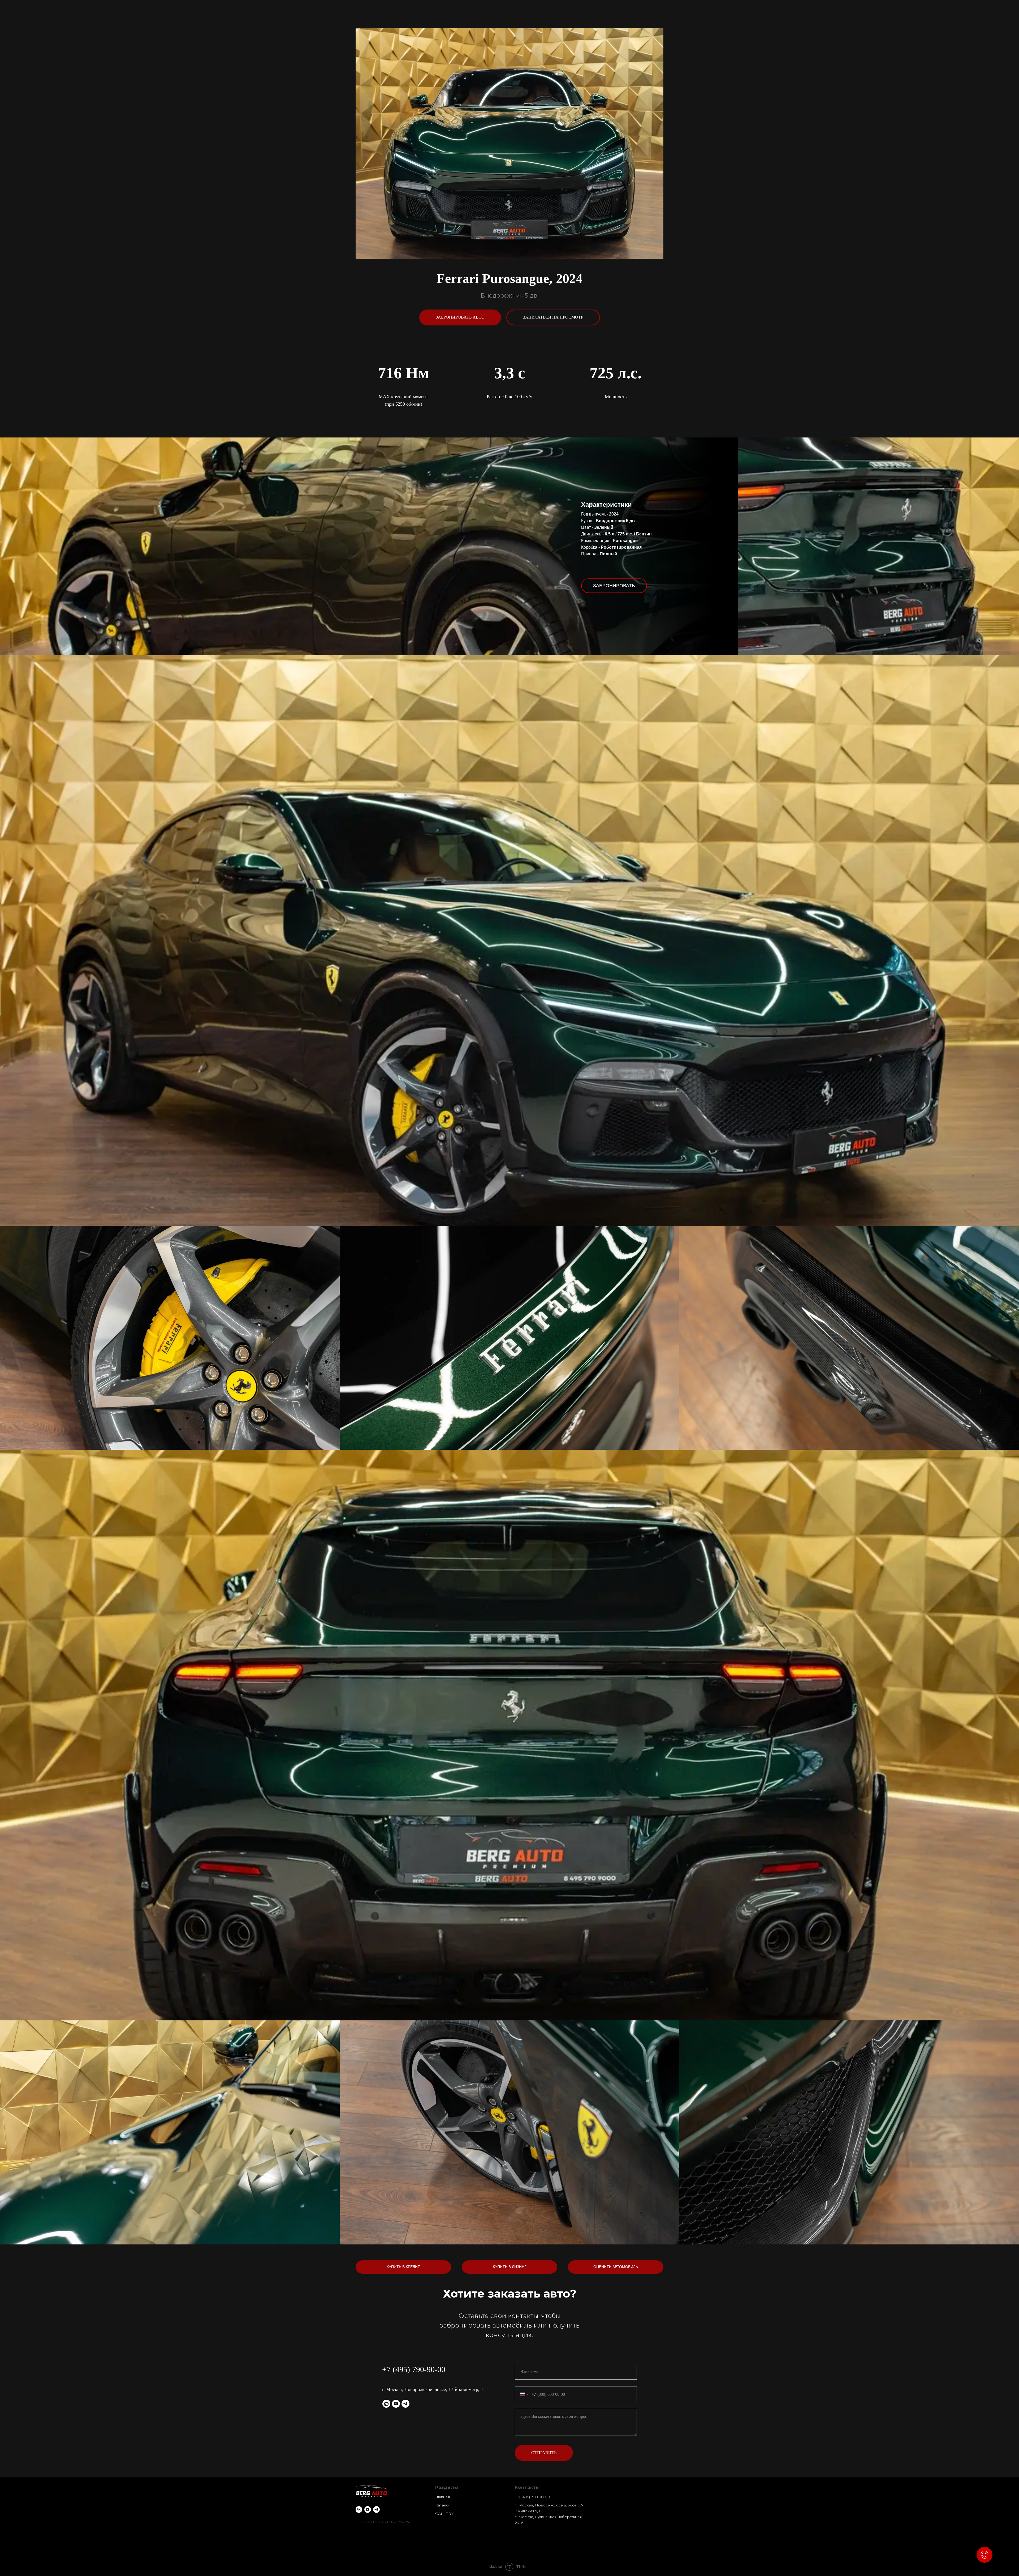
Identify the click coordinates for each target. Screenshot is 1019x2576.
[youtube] (396, 2404)
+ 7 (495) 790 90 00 (532, 2497)
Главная (442, 2497)
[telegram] (405, 2404)
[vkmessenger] (386, 2404)
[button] (460, 317)
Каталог (443, 2505)
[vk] (359, 2510)
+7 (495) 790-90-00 (414, 2369)
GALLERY (444, 2514)
